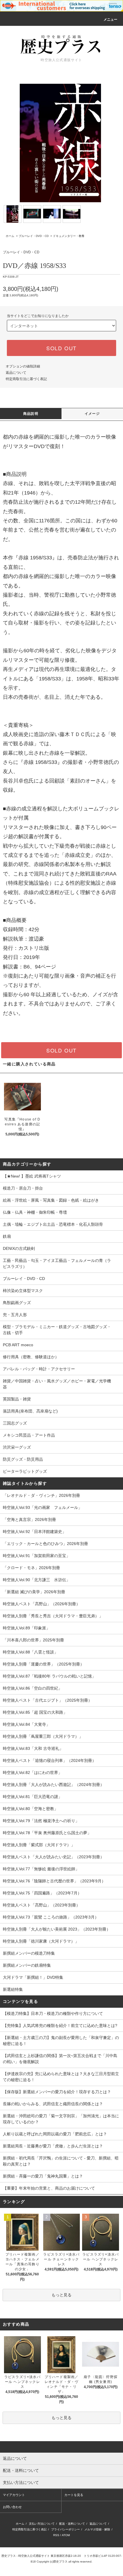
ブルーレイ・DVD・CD (34, 236)
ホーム (10, 236)
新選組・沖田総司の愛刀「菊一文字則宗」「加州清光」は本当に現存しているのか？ (61, 2119)
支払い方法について (42, 2524)
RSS (56, 2535)
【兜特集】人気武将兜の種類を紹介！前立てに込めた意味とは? (60, 2026)
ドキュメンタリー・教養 (69, 236)
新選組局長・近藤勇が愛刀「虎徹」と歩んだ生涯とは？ (53, 2146)
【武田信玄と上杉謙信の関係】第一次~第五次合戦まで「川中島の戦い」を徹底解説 (60, 2059)
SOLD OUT (61, 348)
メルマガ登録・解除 (97, 2529)
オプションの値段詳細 (23, 366)
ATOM (66, 2535)
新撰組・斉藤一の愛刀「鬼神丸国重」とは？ (43, 2176)
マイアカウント (14, 2495)
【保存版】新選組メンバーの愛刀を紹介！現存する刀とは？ (57, 2092)
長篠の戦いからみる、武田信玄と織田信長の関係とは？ (53, 2104)
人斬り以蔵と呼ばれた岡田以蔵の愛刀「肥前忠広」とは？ (55, 2134)
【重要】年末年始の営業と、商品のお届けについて (49, 2188)
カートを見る (74, 2495)
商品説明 (31, 414)
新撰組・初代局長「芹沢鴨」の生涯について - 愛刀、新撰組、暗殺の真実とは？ (61, 2161)
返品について (16, 373)
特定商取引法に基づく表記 (26, 379)
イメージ (92, 414)
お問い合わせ (12, 2507)
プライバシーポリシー (66, 2529)
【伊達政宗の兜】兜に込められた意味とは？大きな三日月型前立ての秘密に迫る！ (61, 2077)
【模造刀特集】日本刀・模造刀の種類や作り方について (53, 2013)
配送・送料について (72, 2524)
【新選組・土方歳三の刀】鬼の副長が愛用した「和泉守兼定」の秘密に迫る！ (61, 2041)
